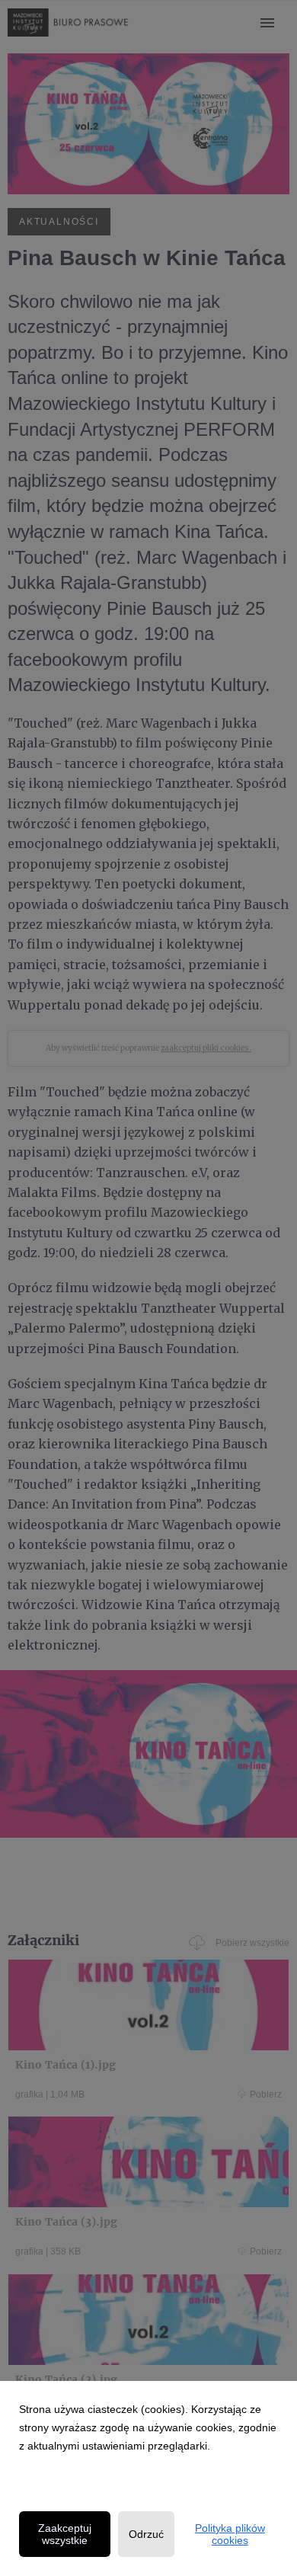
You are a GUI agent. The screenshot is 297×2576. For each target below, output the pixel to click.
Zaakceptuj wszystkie (65, 2534)
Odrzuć (146, 2534)
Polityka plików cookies (230, 2534)
